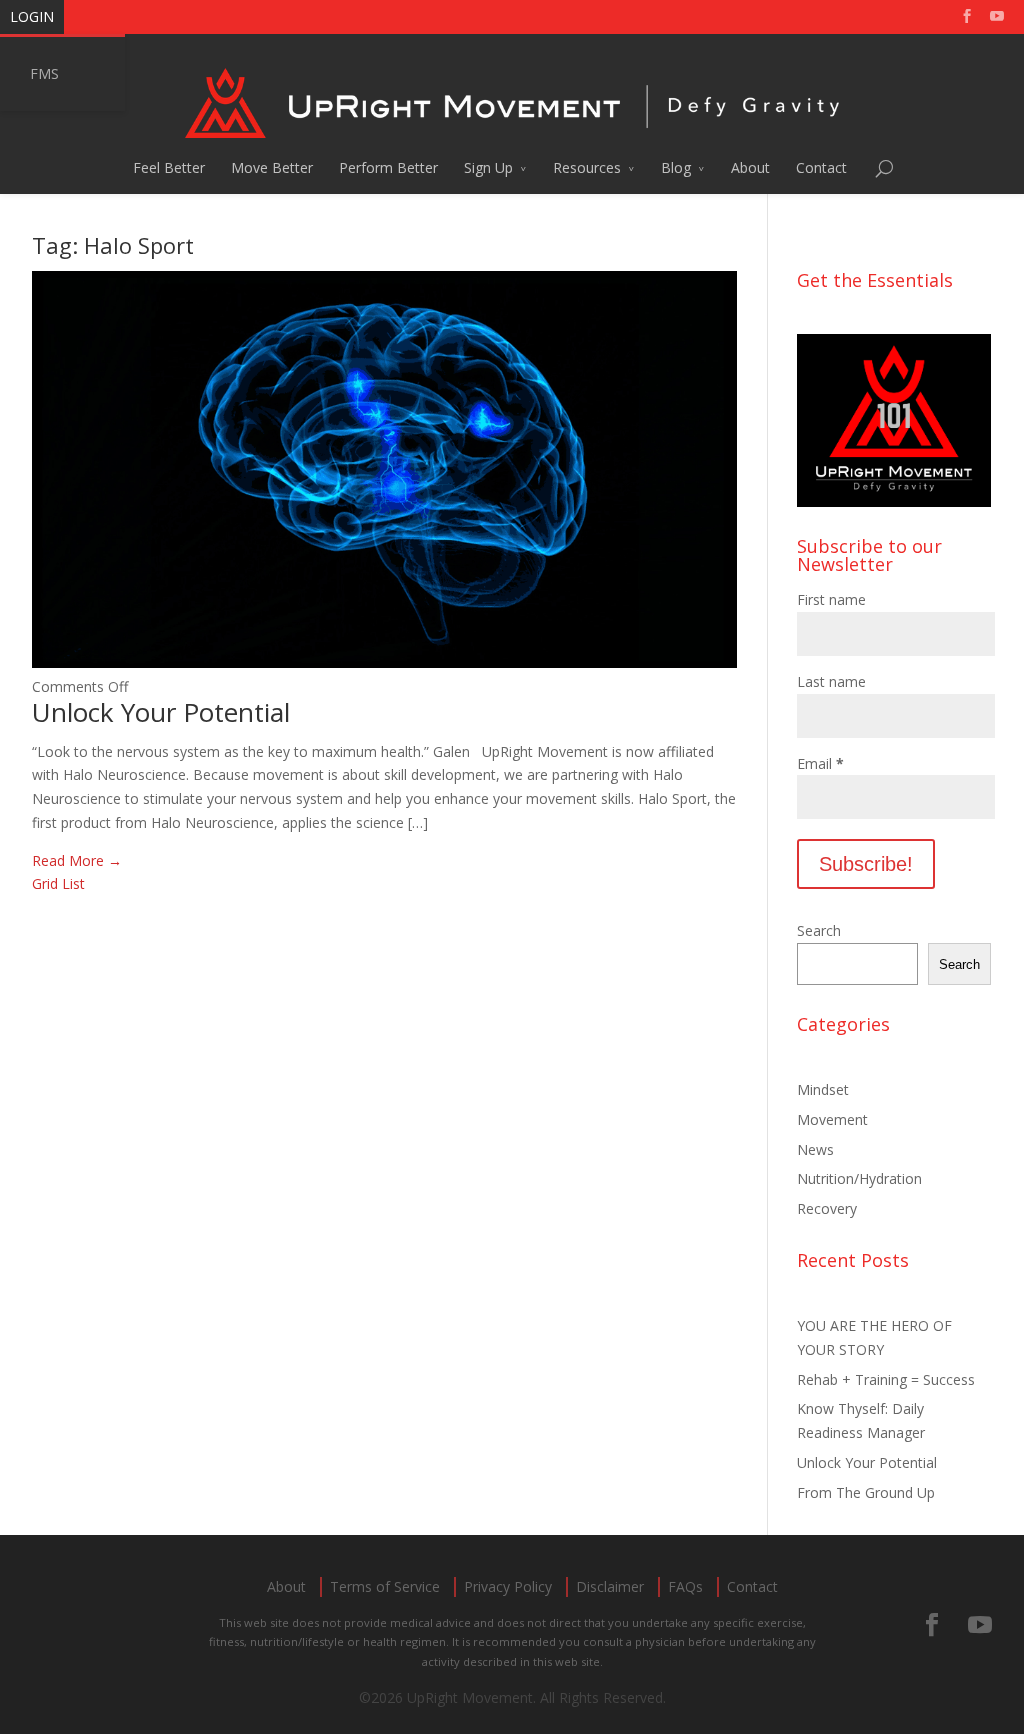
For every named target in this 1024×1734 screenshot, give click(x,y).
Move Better (272, 167)
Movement (832, 1119)
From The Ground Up (866, 1492)
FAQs (685, 1586)
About (750, 167)
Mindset (823, 1089)
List (73, 883)
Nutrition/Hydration (859, 1178)
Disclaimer (610, 1586)
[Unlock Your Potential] (384, 662)
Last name (831, 681)
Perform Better (388, 167)
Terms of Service (385, 1586)
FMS (44, 73)
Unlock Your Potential (161, 712)
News (815, 1149)
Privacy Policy (508, 1586)
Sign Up (488, 167)
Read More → (77, 860)
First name (831, 599)
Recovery (827, 1208)
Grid (45, 883)
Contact (821, 167)
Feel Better (169, 167)
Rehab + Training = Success (886, 1379)
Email (820, 763)
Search (819, 930)
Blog (676, 167)
